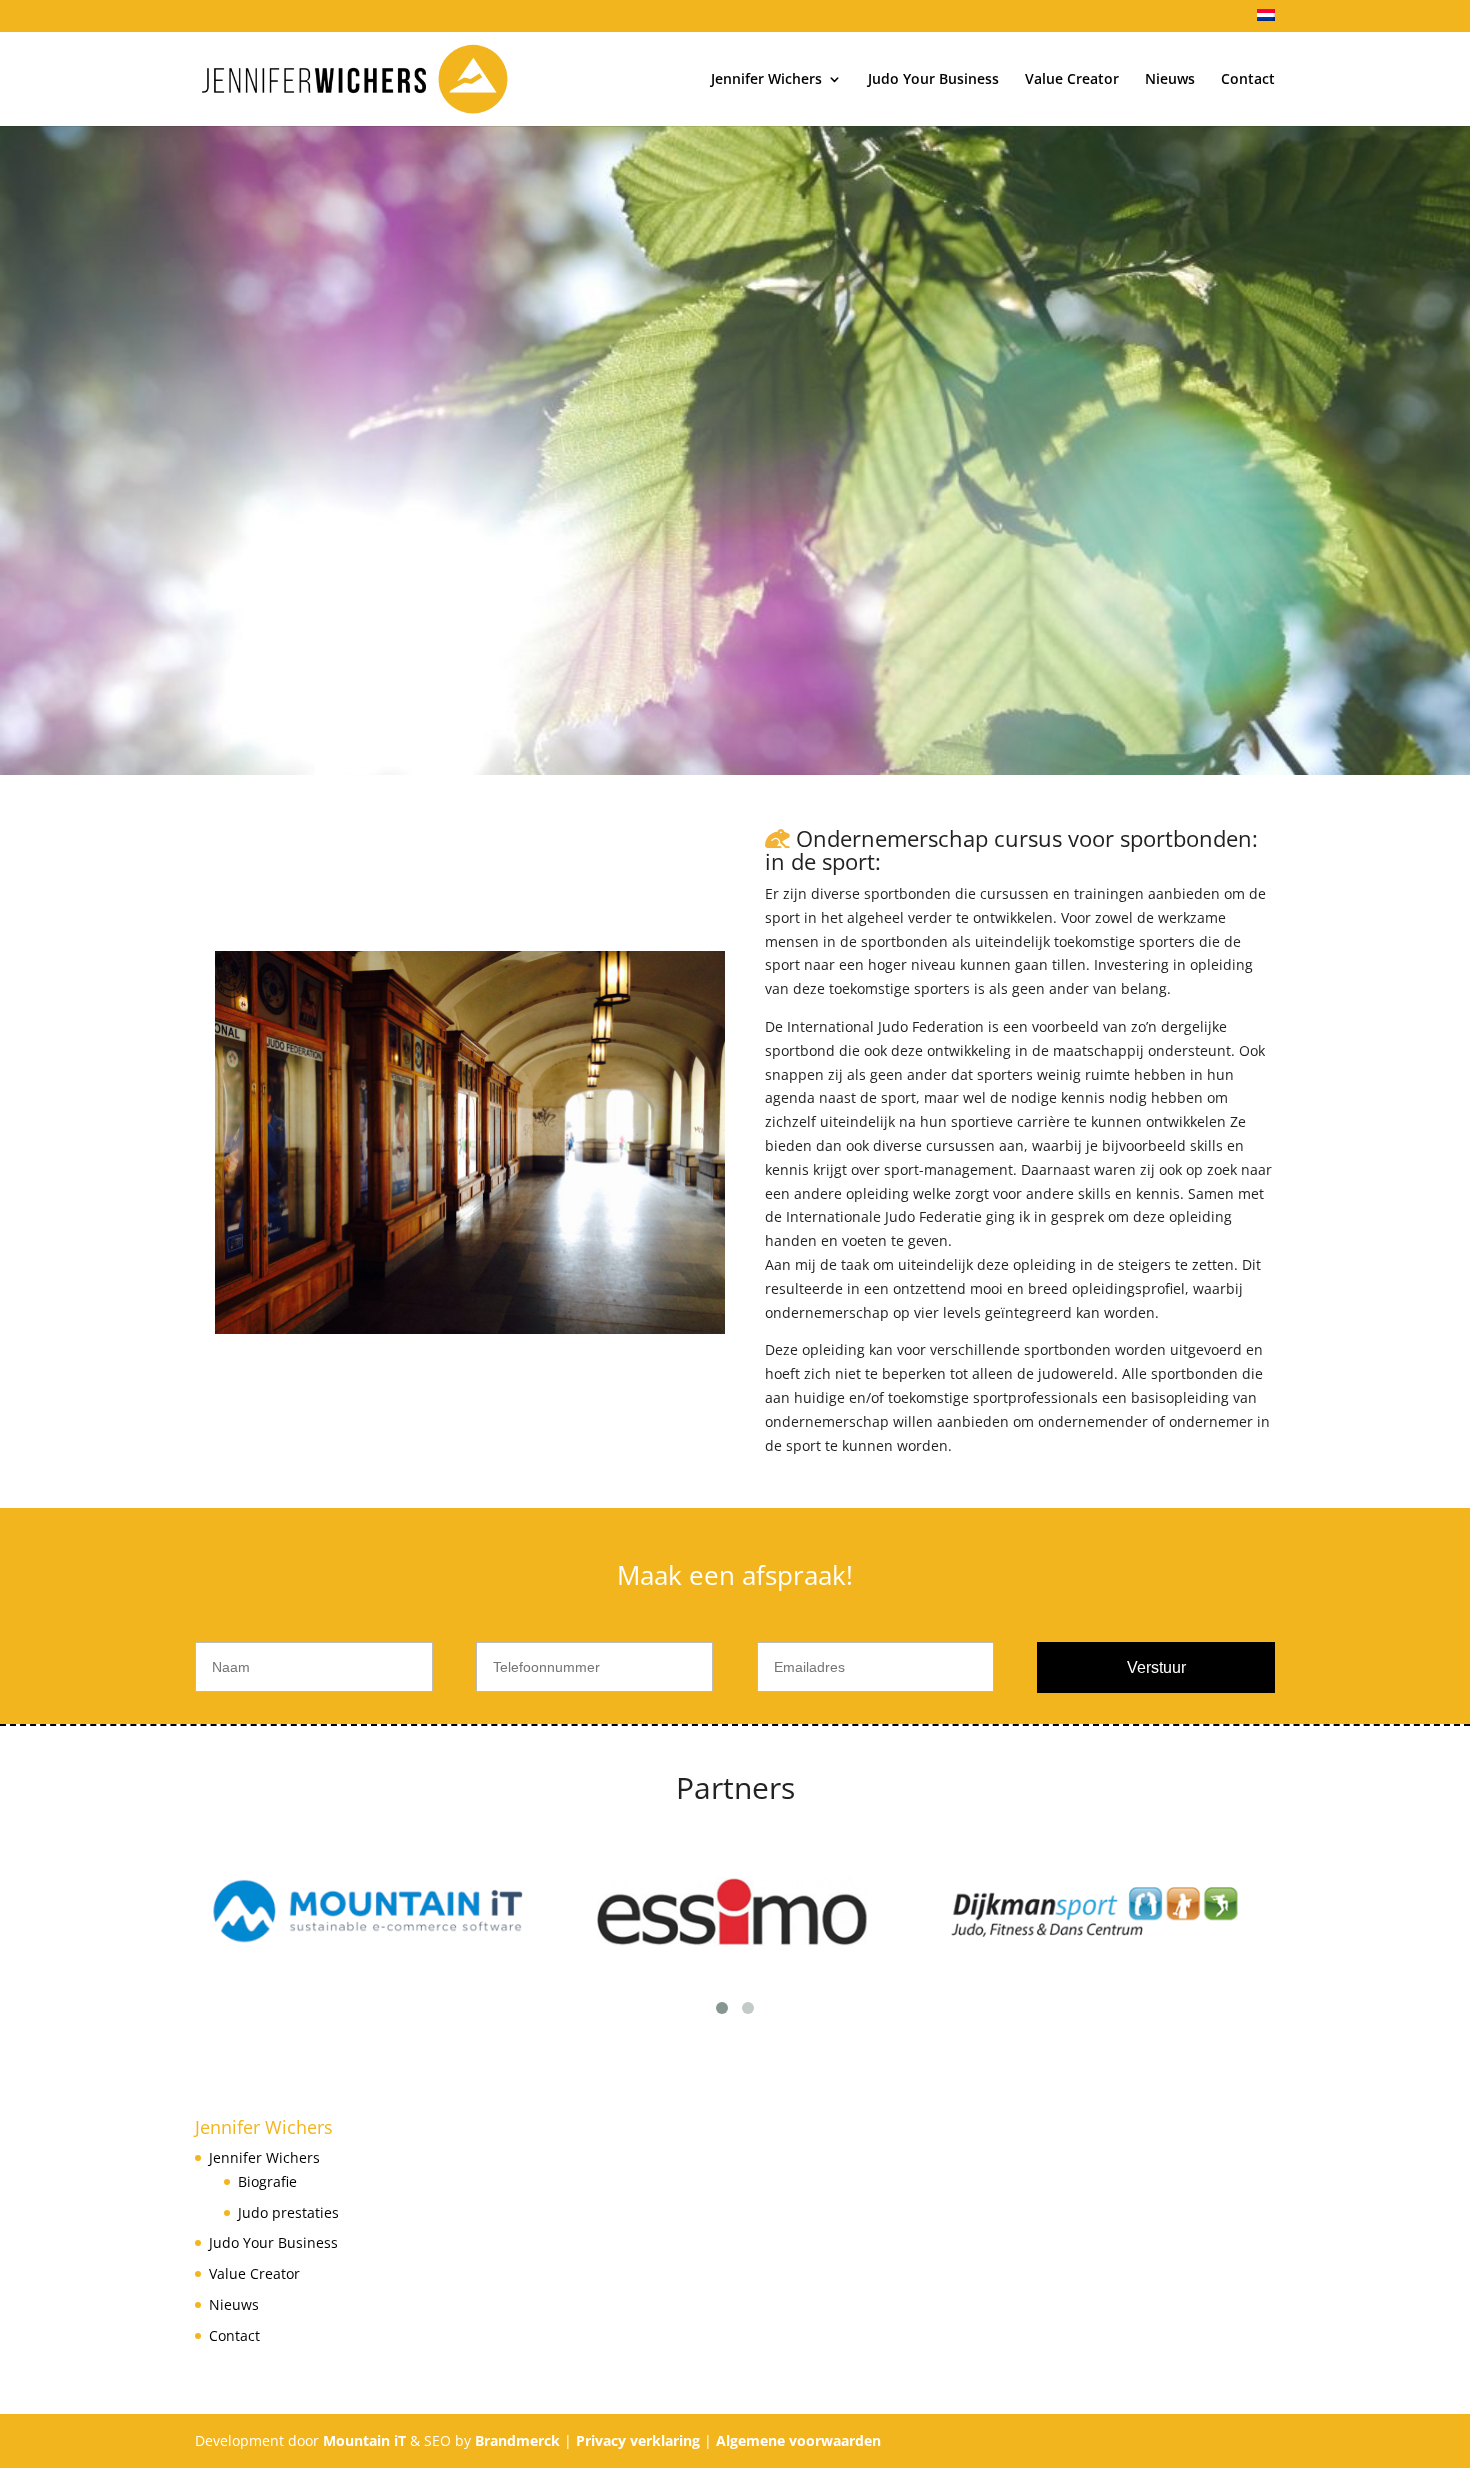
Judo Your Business (933, 80)
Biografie (267, 2181)
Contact (1248, 80)
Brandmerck (517, 2440)
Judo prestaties (288, 2212)
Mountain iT (364, 2440)
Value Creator (1072, 80)
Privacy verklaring (638, 2440)
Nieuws (1170, 80)
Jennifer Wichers (766, 80)
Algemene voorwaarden (798, 2440)
